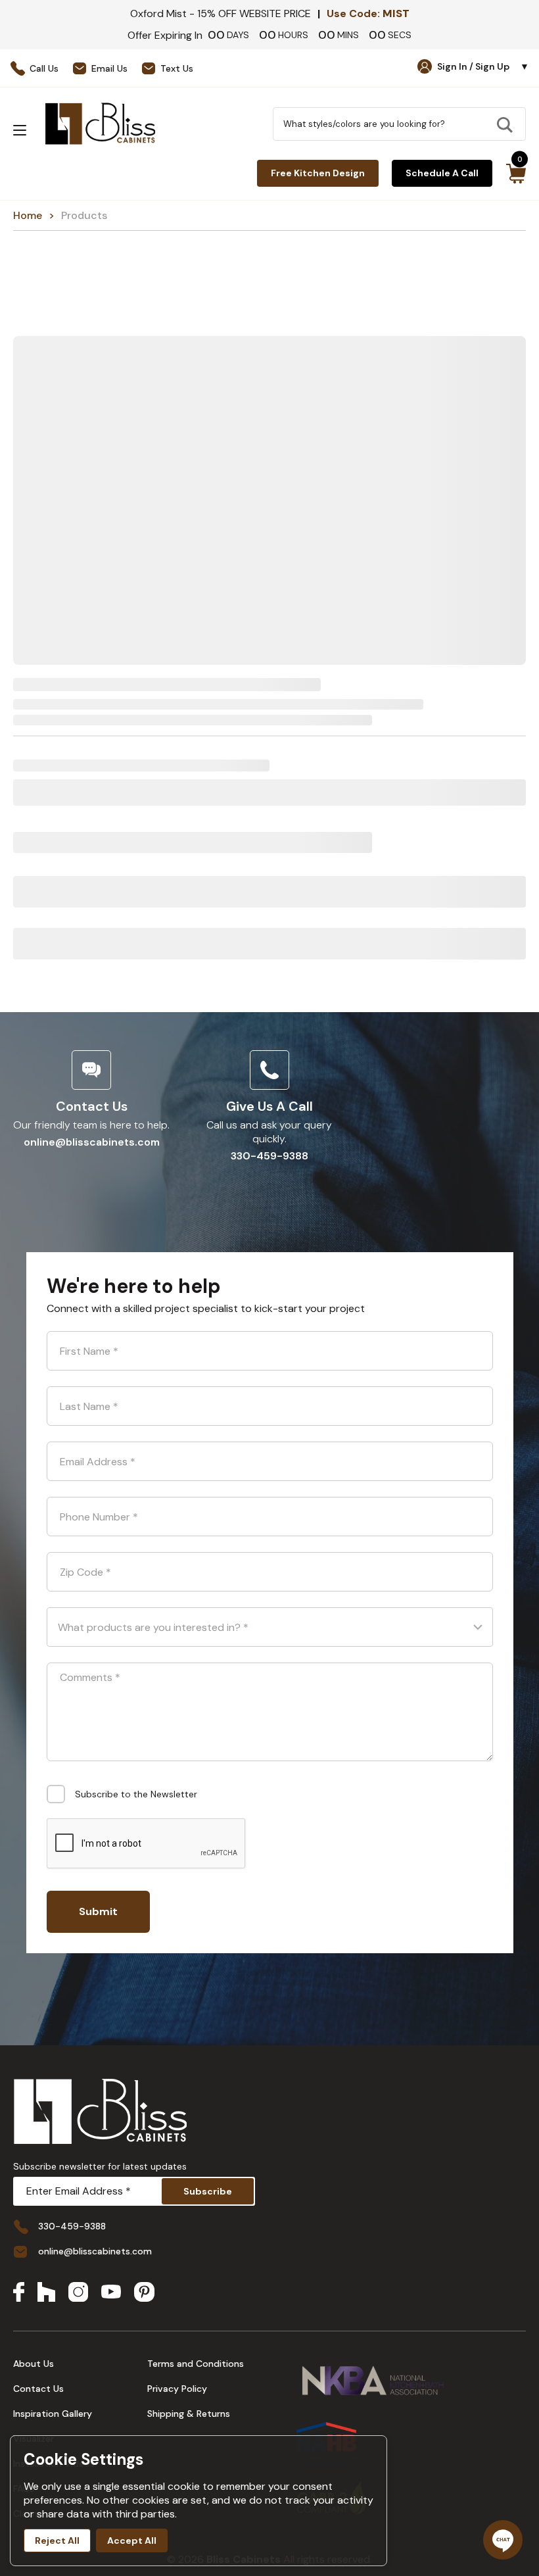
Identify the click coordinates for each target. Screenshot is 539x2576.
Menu (20, 130)
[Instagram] (78, 2293)
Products (84, 215)
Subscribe (208, 2191)
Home (28, 215)
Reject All (57, 2540)
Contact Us (38, 2389)
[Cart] (516, 174)
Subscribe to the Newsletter (136, 1794)
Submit (98, 1911)
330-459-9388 (269, 1156)
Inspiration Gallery (53, 2414)
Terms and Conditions (196, 2364)
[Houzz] (46, 2293)
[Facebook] (19, 2293)
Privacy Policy (177, 2389)
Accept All (132, 2540)
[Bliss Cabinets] (100, 124)
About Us (34, 2364)
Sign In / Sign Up (483, 66)
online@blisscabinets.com (92, 1142)
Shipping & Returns (189, 2414)
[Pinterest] (144, 2293)
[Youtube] (111, 2293)
